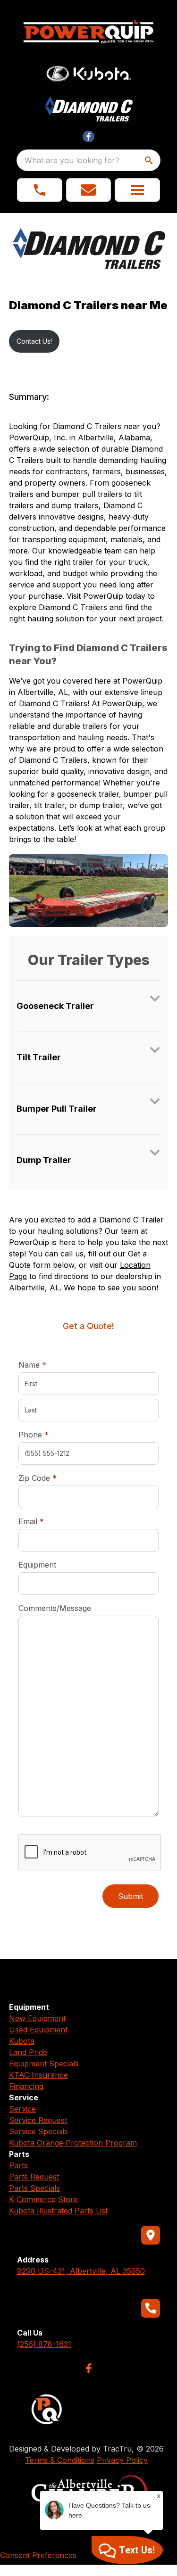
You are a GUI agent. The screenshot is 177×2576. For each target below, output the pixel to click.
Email (46, 1521)
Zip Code (38, 1478)
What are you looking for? (72, 160)
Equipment (37, 1565)
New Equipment (37, 2018)
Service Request (38, 2120)
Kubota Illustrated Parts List (58, 2211)
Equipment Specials (44, 2064)
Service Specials (38, 2131)
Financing (26, 2086)
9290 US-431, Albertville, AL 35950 (81, 2271)
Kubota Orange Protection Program (73, 2143)
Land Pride (28, 2052)
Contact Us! (34, 341)
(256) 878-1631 (44, 2344)
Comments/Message (55, 1608)
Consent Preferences (38, 2555)
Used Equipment (38, 2030)
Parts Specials (34, 2188)
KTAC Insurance (38, 2075)
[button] (40, 190)
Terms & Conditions (60, 2460)
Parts (18, 2165)
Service (22, 2109)
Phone (34, 1435)
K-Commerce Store (43, 2199)
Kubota (22, 2041)
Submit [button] (131, 1896)
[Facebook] (88, 2368)
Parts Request (34, 2177)
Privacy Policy (122, 2460)
